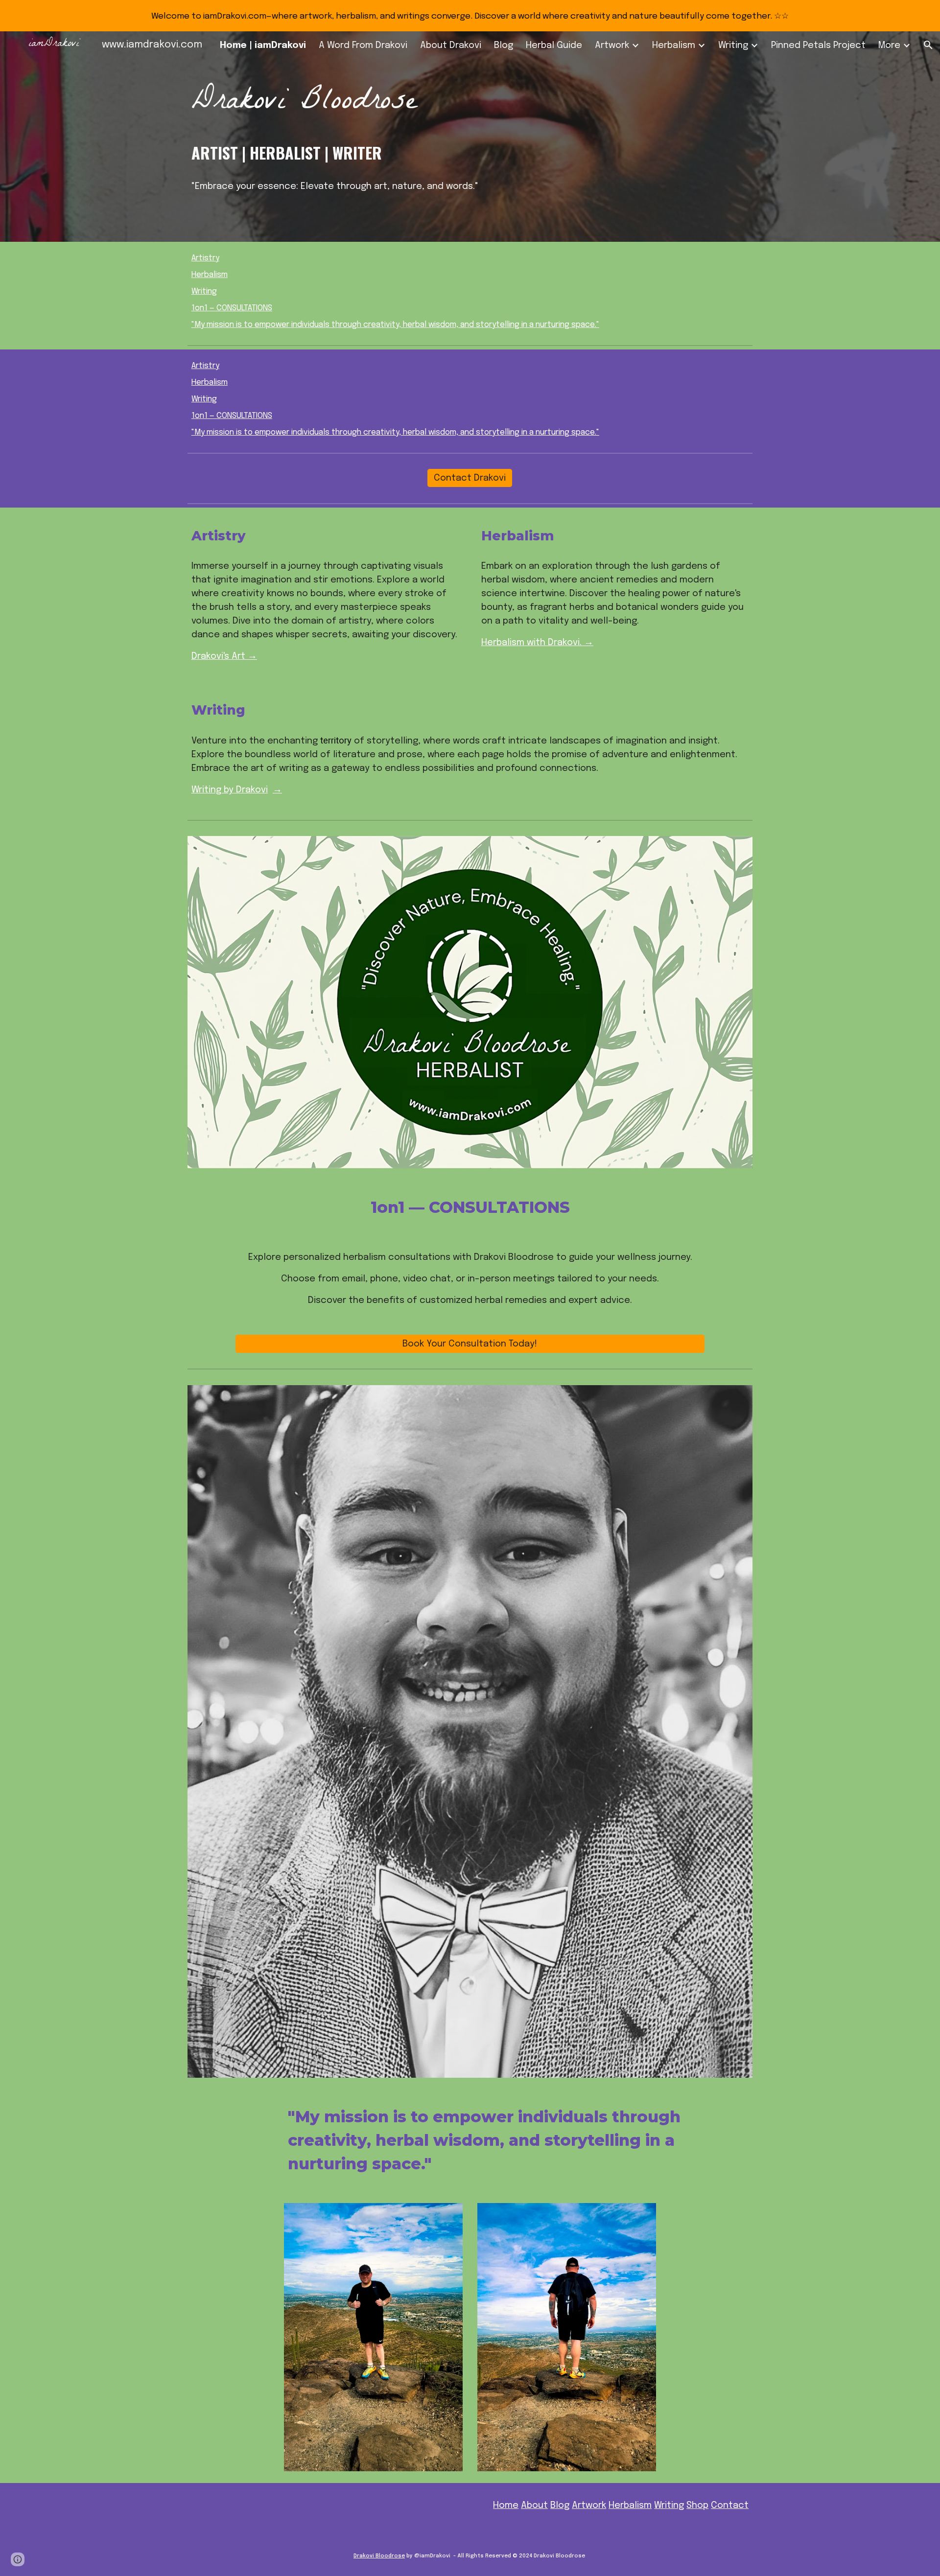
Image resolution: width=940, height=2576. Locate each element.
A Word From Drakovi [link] (363, 45)
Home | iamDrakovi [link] (263, 45)
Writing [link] (733, 45)
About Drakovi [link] (451, 45)
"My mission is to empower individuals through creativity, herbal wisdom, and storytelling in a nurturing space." (395, 325)
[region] (470, 16)
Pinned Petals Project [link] (818, 45)
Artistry (205, 258)
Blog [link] (504, 45)
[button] (928, 45)
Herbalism (210, 275)
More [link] (889, 45)
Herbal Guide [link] (554, 45)
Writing (204, 291)
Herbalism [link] (674, 45)
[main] (470, 104)
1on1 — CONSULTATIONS (232, 308)
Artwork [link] (612, 45)
